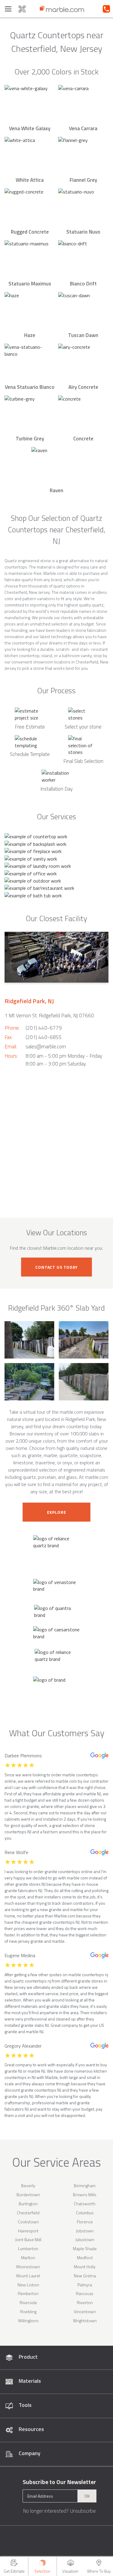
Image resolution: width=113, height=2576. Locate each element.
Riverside (28, 2302)
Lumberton (28, 2248)
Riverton (85, 2302)
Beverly (28, 2186)
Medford (85, 2258)
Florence (85, 2222)
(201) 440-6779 (44, 1028)
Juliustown (85, 2239)
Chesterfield (28, 2213)
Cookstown (28, 2222)
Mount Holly (85, 2267)
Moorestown (28, 2267)
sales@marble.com (46, 1047)
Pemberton (28, 2293)
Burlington (28, 2204)
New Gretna (85, 2276)
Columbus (85, 2213)
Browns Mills (85, 2195)
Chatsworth (85, 2204)
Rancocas (85, 2293)
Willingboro (28, 2321)
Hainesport (28, 2231)
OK (87, 2496)
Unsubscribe (83, 2511)
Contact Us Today (56, 1267)
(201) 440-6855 (44, 1037)
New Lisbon (28, 2285)
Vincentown (85, 2311)
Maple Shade (85, 2248)
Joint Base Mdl (28, 2239)
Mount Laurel (28, 2276)
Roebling (28, 2311)
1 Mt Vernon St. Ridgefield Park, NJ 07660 (49, 1016)
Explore (57, 1512)
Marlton (28, 2258)
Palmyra (85, 2285)
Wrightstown (85, 2321)
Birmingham (85, 2186)
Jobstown (85, 2231)
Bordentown (28, 2195)
